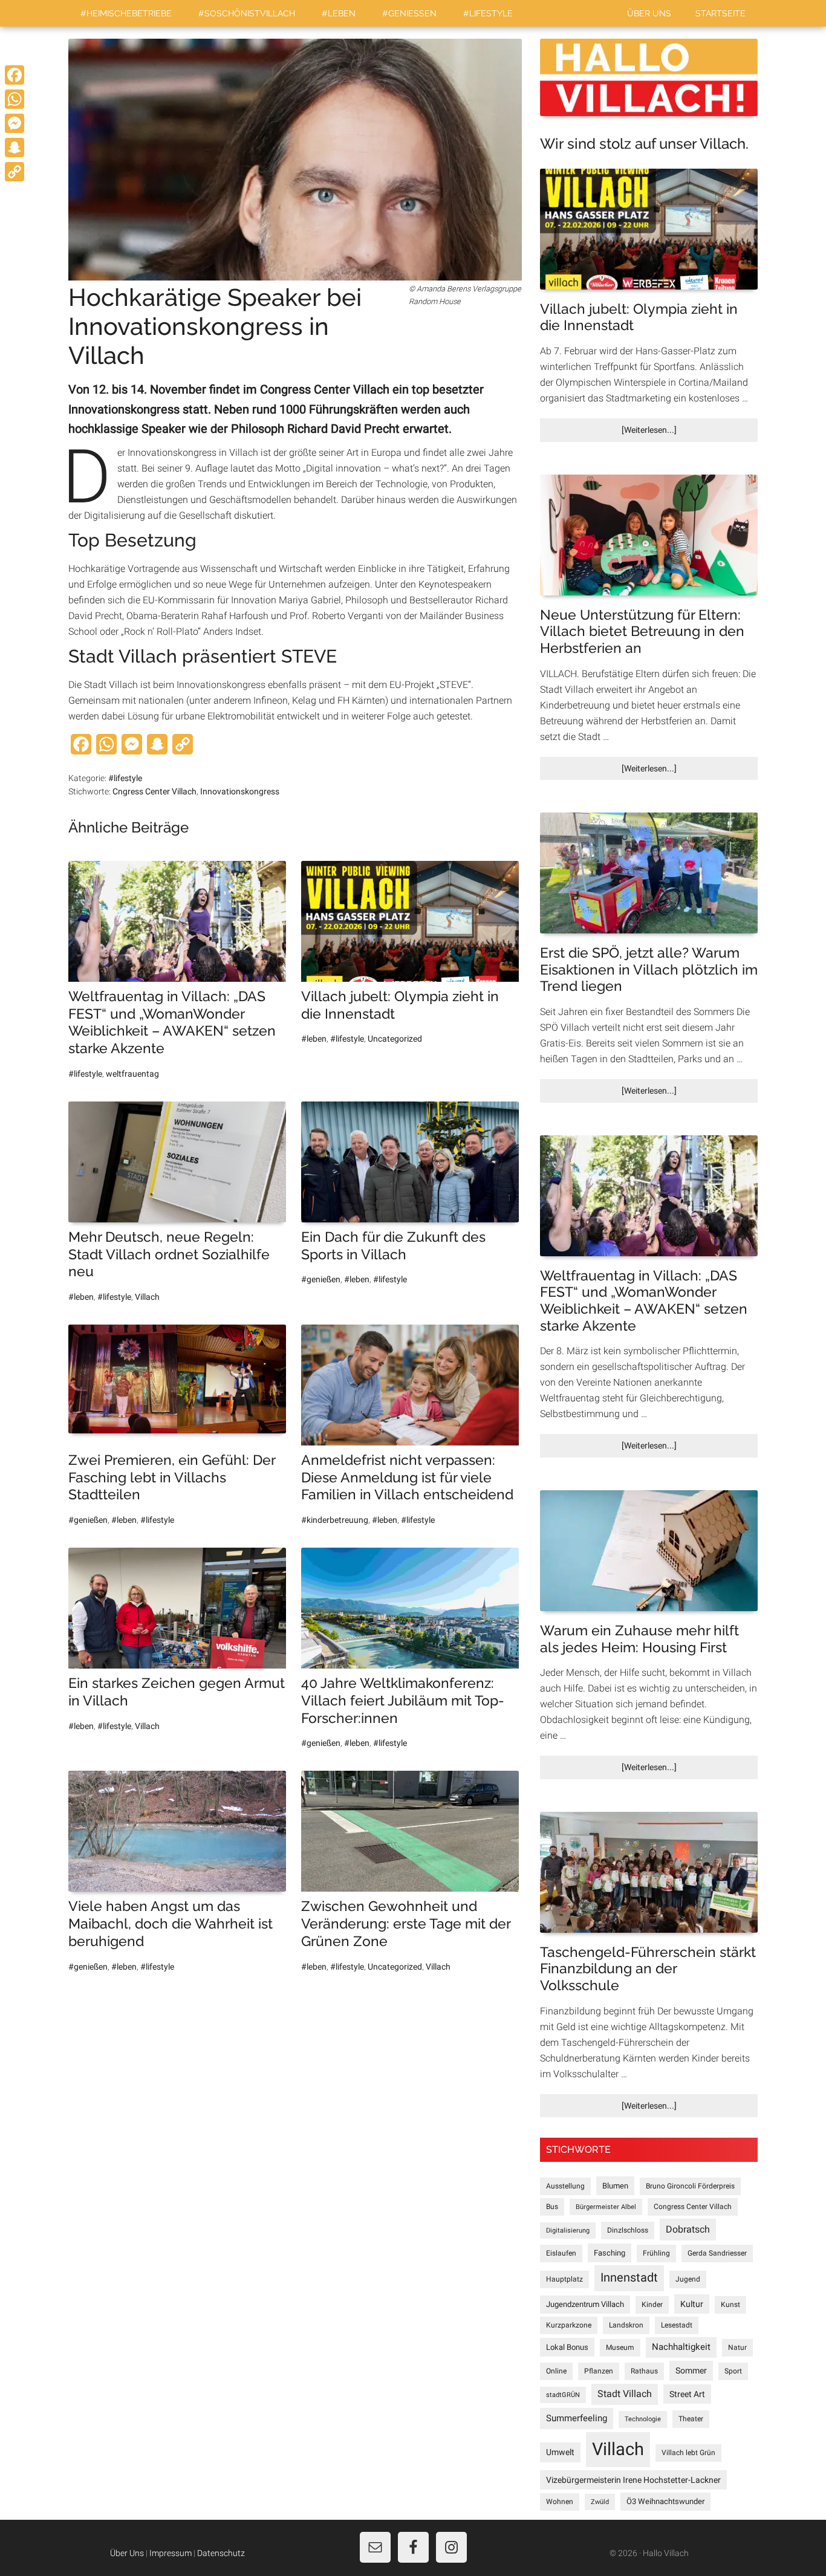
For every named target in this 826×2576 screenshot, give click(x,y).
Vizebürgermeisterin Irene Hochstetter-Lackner (633, 2480)
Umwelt (560, 2452)
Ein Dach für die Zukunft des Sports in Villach (393, 1245)
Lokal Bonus (567, 2347)
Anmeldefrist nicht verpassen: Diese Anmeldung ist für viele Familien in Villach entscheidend (407, 1477)
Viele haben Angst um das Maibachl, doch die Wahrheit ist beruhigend (171, 1923)
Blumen (615, 2186)
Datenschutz (221, 2553)
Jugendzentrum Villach (585, 2304)
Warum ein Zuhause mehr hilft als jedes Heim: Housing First (639, 1639)
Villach (147, 1297)
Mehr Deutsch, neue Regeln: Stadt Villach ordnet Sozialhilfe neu (169, 1254)
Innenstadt (629, 2278)
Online (556, 2371)
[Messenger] (15, 123)
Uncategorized (395, 1039)
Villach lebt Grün (688, 2453)
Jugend (688, 2279)
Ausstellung (565, 2186)
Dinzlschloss (628, 2230)
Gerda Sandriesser (717, 2253)
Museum (620, 2347)
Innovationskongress (240, 791)
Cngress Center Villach (154, 791)
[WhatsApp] (15, 99)
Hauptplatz (564, 2279)
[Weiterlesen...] (669, 433)
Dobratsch (688, 2229)
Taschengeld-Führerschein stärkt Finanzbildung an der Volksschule (648, 1968)
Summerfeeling (577, 2418)
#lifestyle (125, 778)
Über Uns (127, 2553)
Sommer (691, 2370)
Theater (691, 2419)
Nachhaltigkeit (681, 2347)
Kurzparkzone (569, 2325)
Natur (737, 2347)
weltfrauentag (132, 1074)
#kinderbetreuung (335, 1520)
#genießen (321, 1279)
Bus (552, 2207)
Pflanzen (599, 2371)
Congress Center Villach (693, 2207)
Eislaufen (561, 2253)
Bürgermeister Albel (606, 2207)
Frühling (656, 2253)
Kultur (692, 2304)
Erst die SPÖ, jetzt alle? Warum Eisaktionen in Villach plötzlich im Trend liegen (649, 969)
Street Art (687, 2394)
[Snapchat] (15, 148)
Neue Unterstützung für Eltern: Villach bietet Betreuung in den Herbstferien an (642, 631)
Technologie (643, 2419)
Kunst (730, 2305)
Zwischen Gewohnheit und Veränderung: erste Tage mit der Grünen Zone (406, 1923)
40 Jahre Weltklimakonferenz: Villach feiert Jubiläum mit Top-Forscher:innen (403, 1700)
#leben (314, 1039)
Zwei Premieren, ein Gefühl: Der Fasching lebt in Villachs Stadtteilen (172, 1477)
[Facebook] (15, 75)
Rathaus (644, 2371)
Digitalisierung (568, 2230)
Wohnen (560, 2502)
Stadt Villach (625, 2394)
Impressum (171, 2553)
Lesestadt (677, 2325)
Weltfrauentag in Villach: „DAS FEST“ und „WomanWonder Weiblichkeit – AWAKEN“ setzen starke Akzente (172, 1022)
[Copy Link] (15, 172)
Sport (733, 2371)
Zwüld (600, 2502)
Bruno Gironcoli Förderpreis (690, 2186)
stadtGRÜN (563, 2395)
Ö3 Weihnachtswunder (665, 2501)
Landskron (626, 2325)
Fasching (610, 2253)
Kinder (652, 2305)
